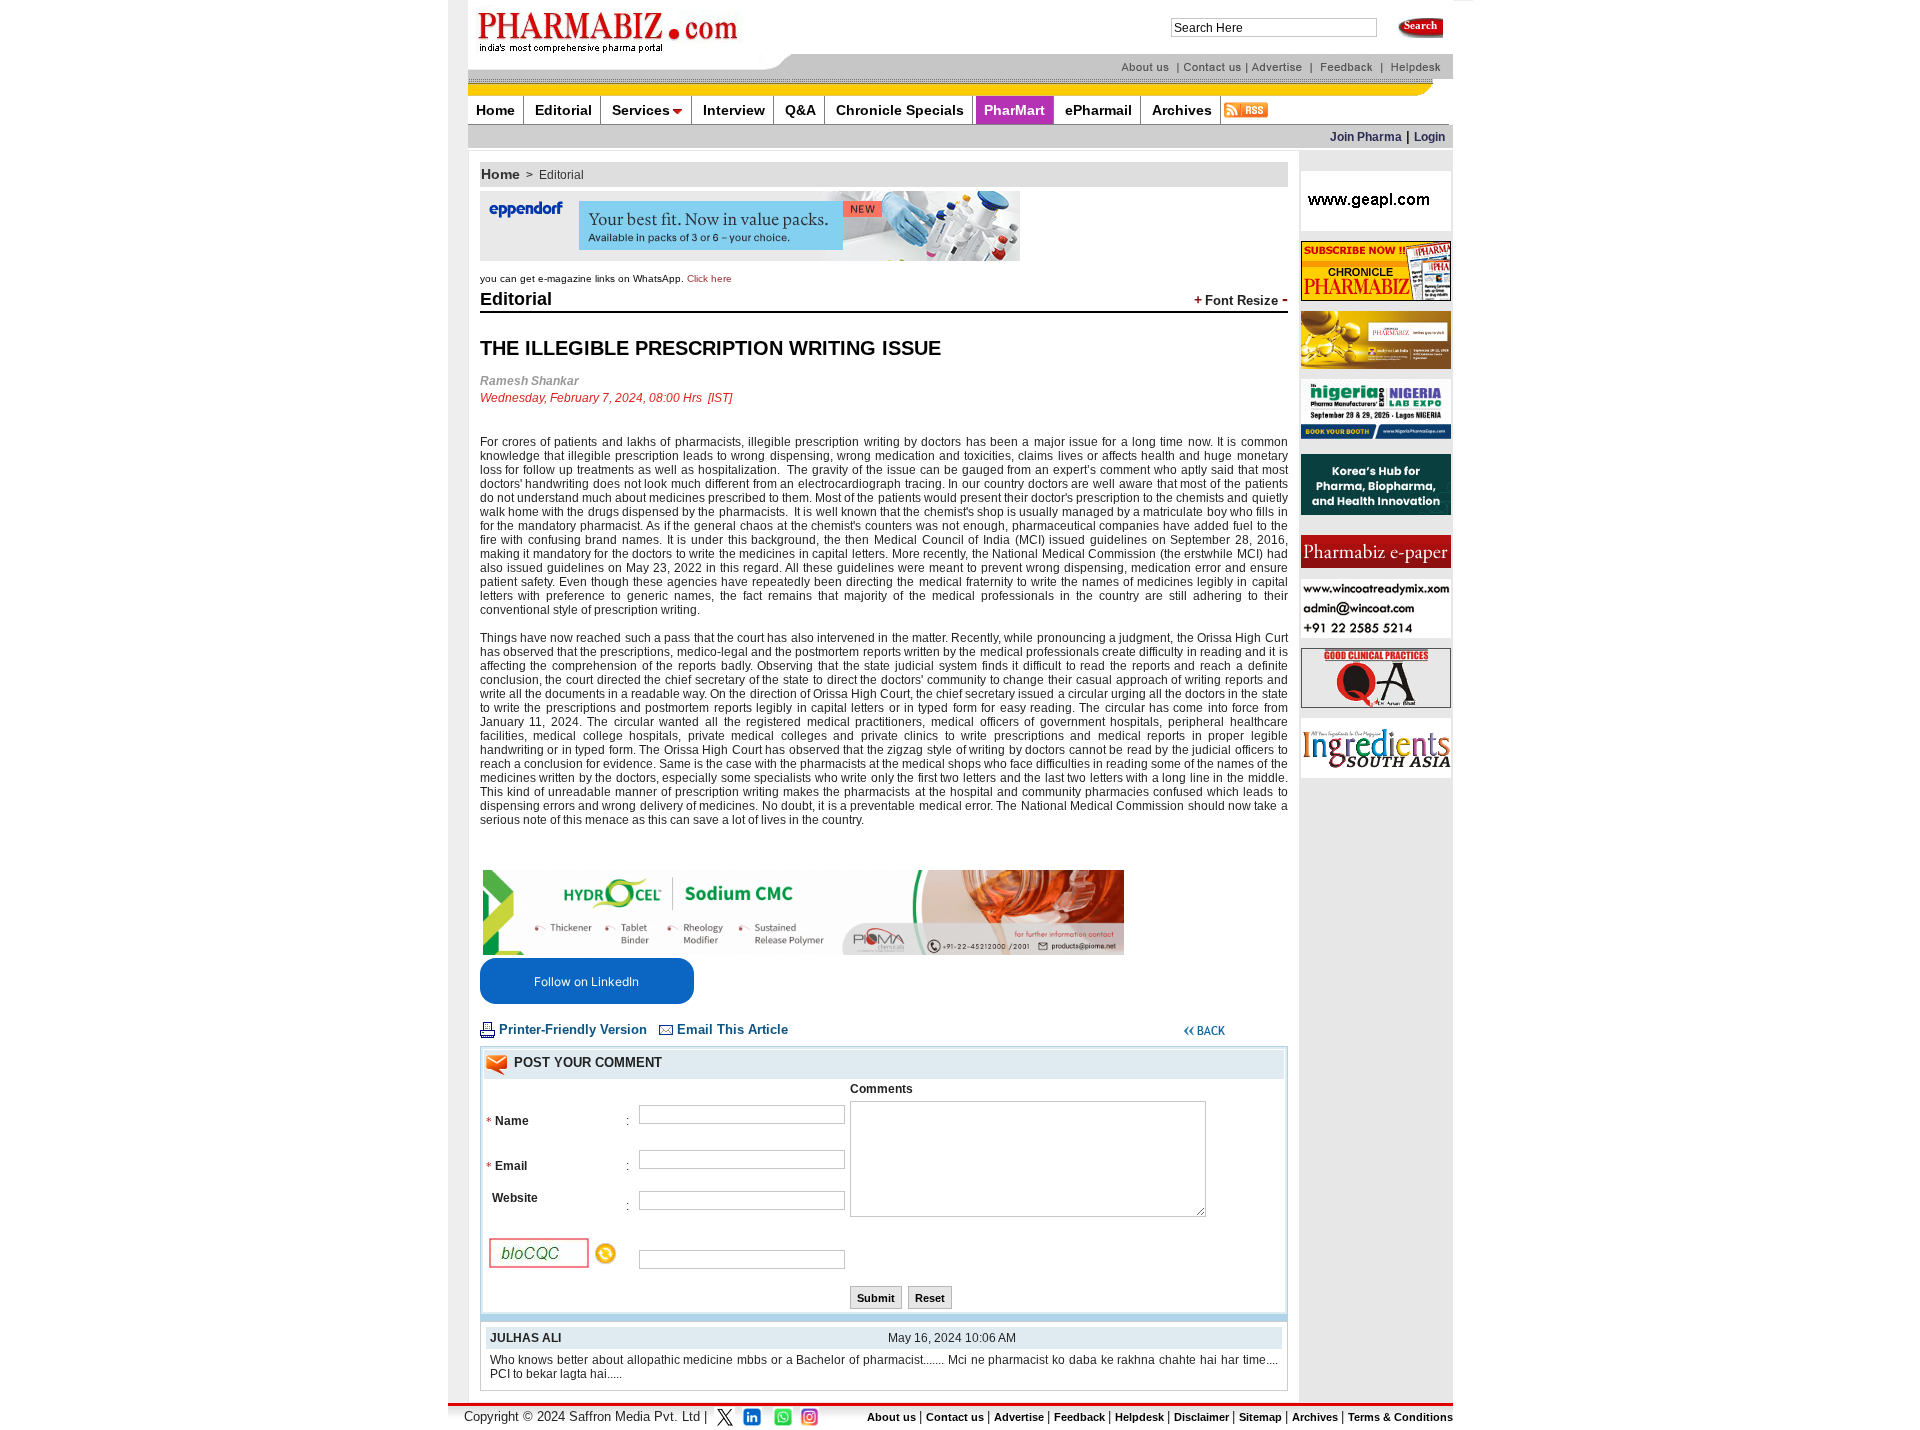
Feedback (1079, 1417)
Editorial (561, 175)
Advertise (1019, 1417)
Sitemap (1260, 1417)
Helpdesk (1139, 1417)
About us (891, 1417)
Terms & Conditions (1400, 1417)
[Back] (1204, 1034)
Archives (1315, 1417)
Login (1429, 137)
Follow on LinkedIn (586, 981)
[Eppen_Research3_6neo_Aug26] (750, 257)
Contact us (955, 1417)
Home (500, 174)
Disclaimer (1201, 1417)
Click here (709, 278)
